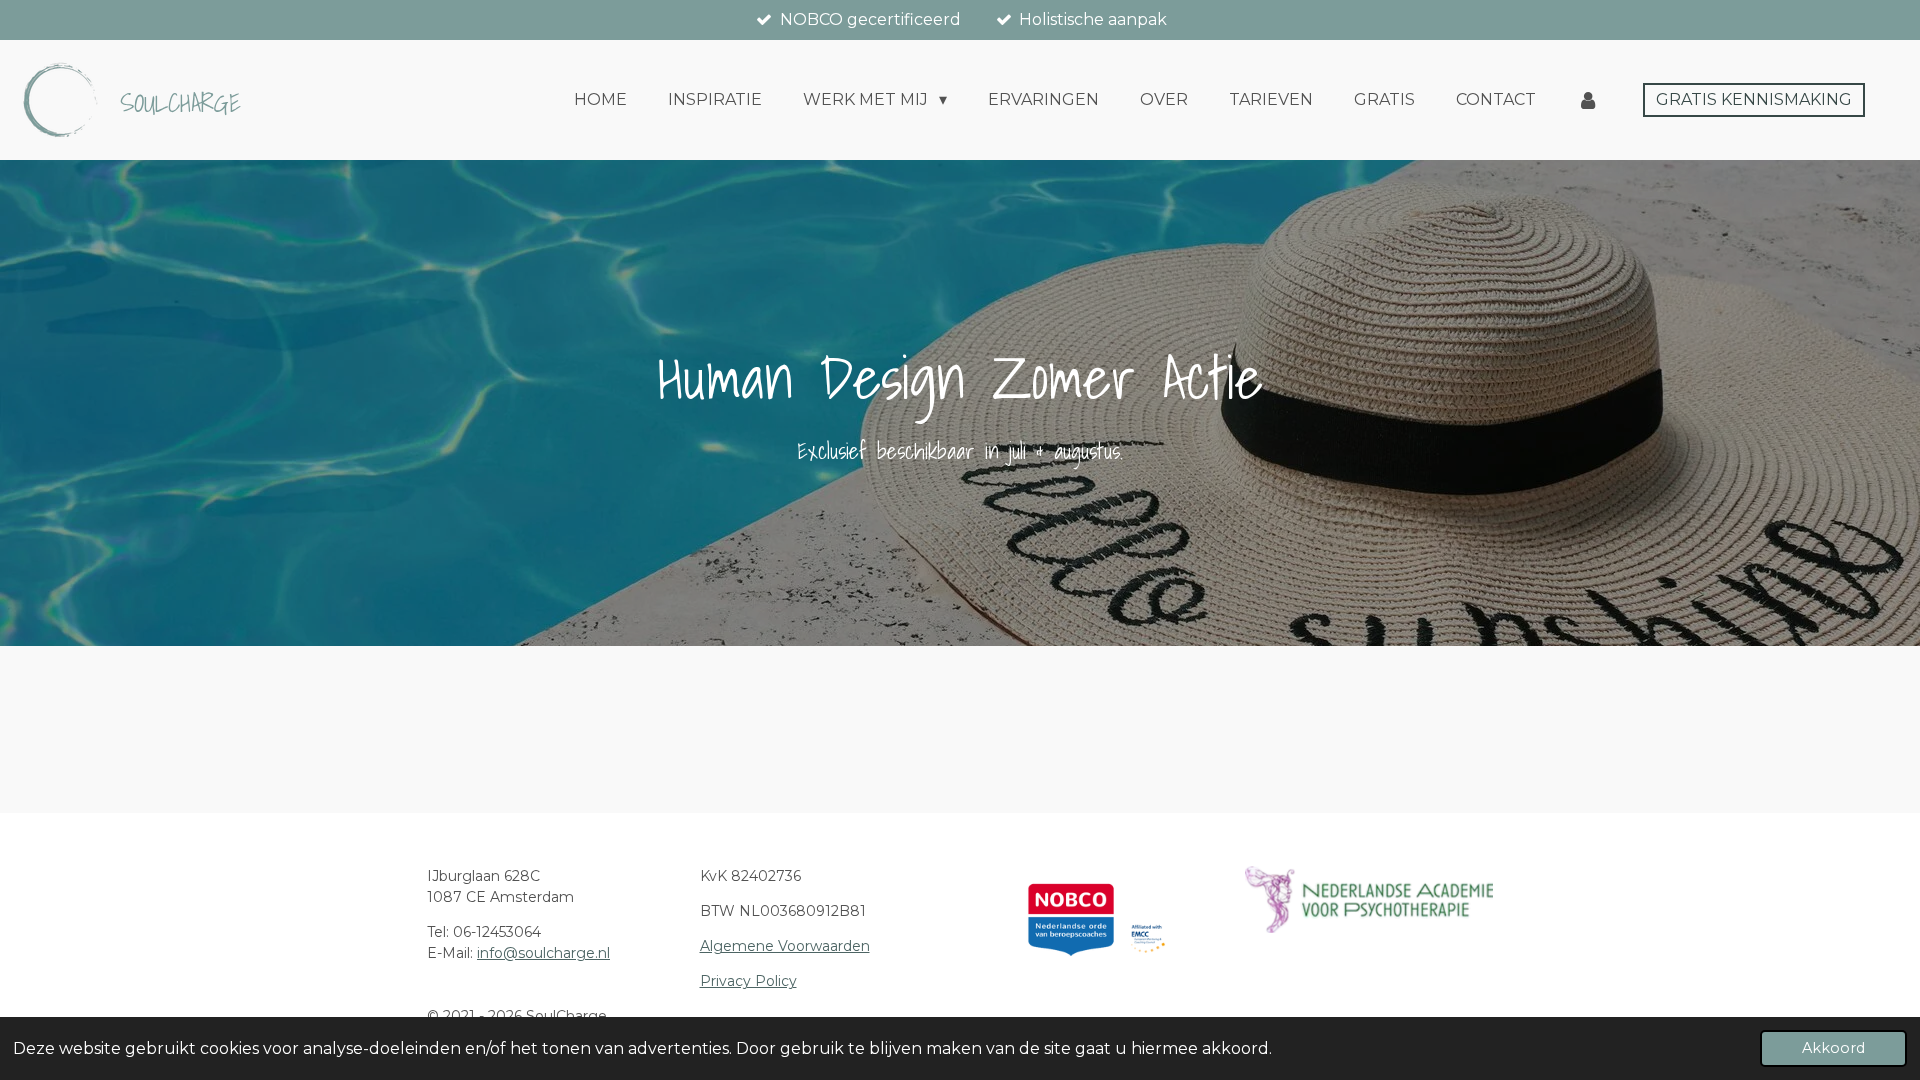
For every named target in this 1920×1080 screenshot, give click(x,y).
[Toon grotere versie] (1369, 899)
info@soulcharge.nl (543, 953)
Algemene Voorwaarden (785, 946)
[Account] (1588, 100)
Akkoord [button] (1833, 1048)
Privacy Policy (748, 981)
